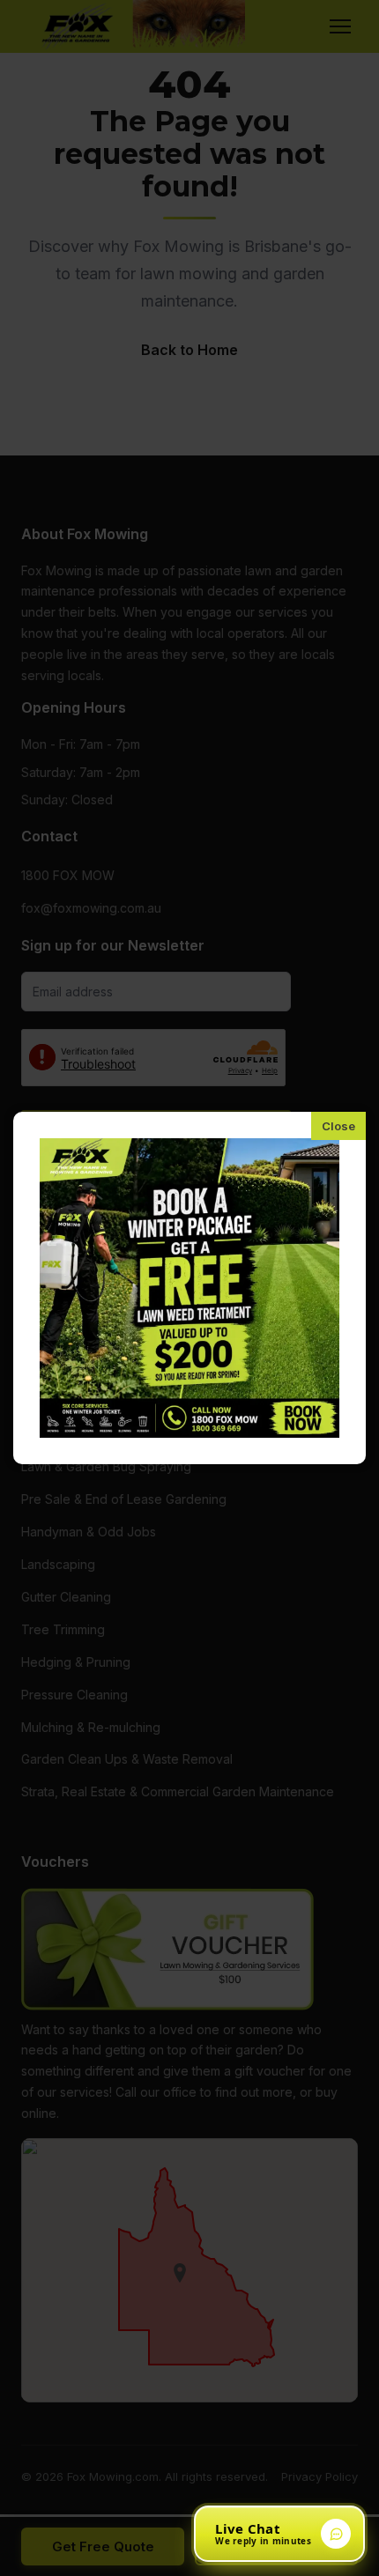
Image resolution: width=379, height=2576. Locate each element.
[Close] (338, 1126)
